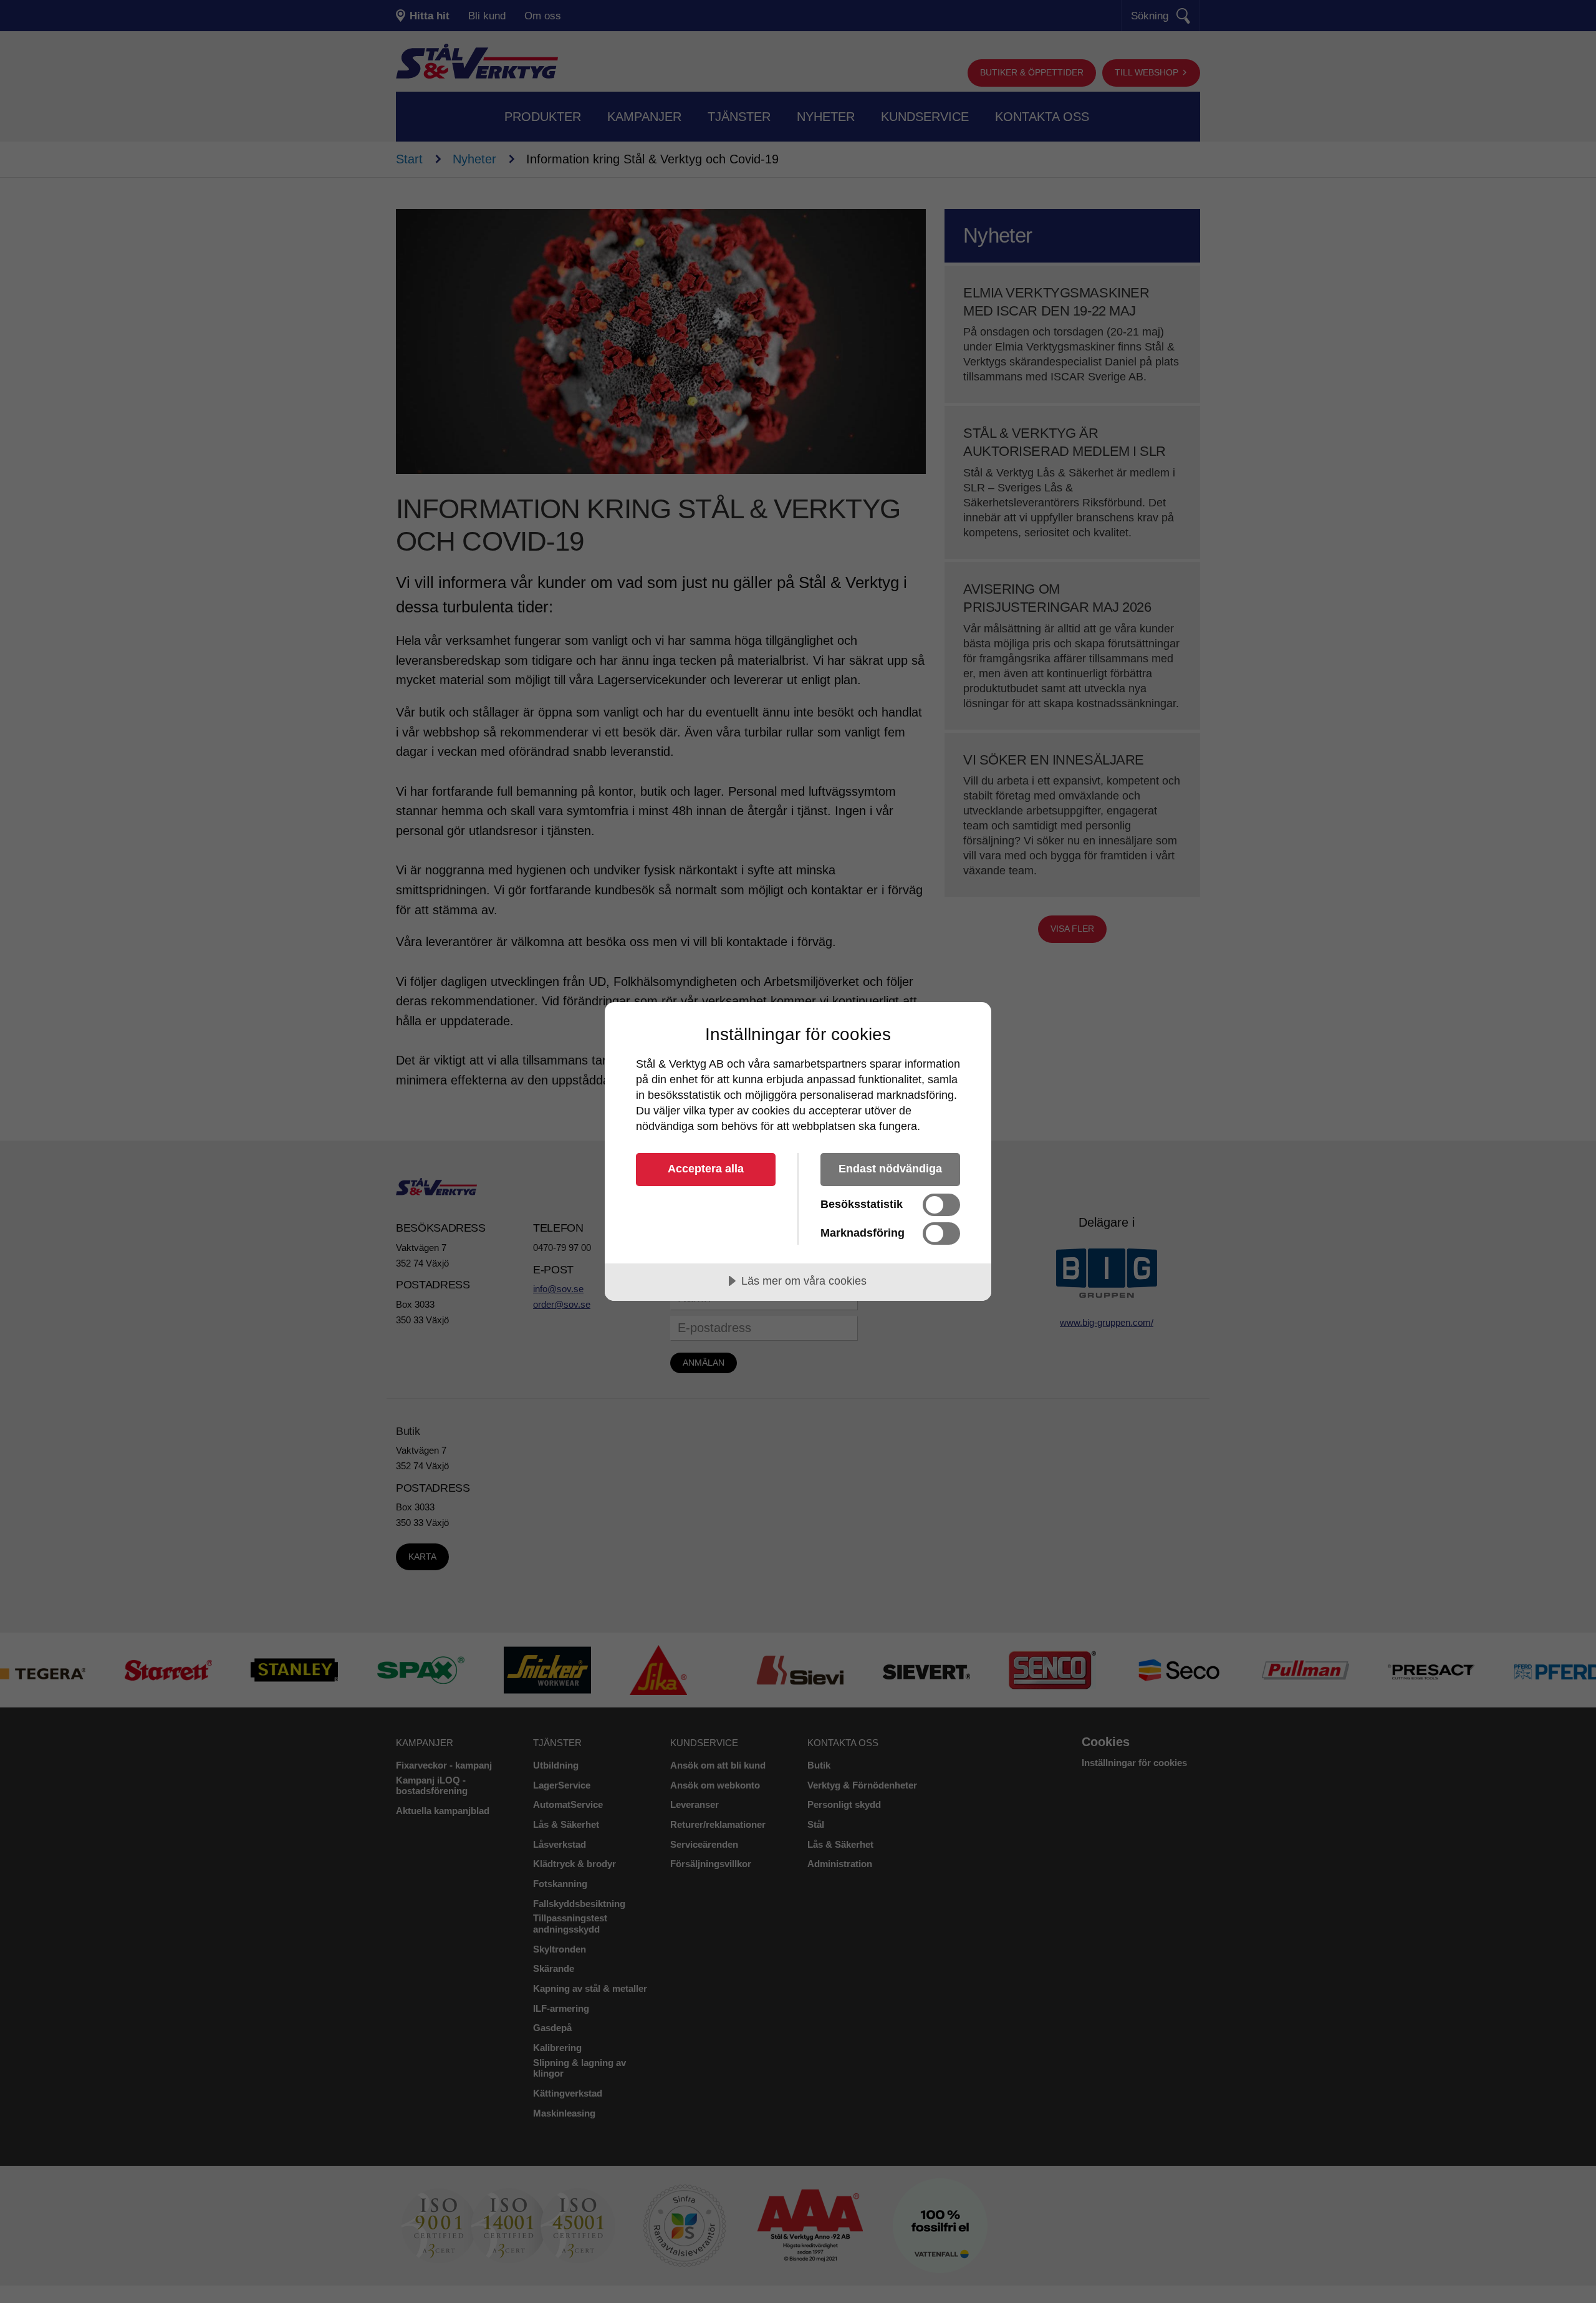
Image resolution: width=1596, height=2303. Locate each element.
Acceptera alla (706, 1169)
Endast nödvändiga (890, 1169)
